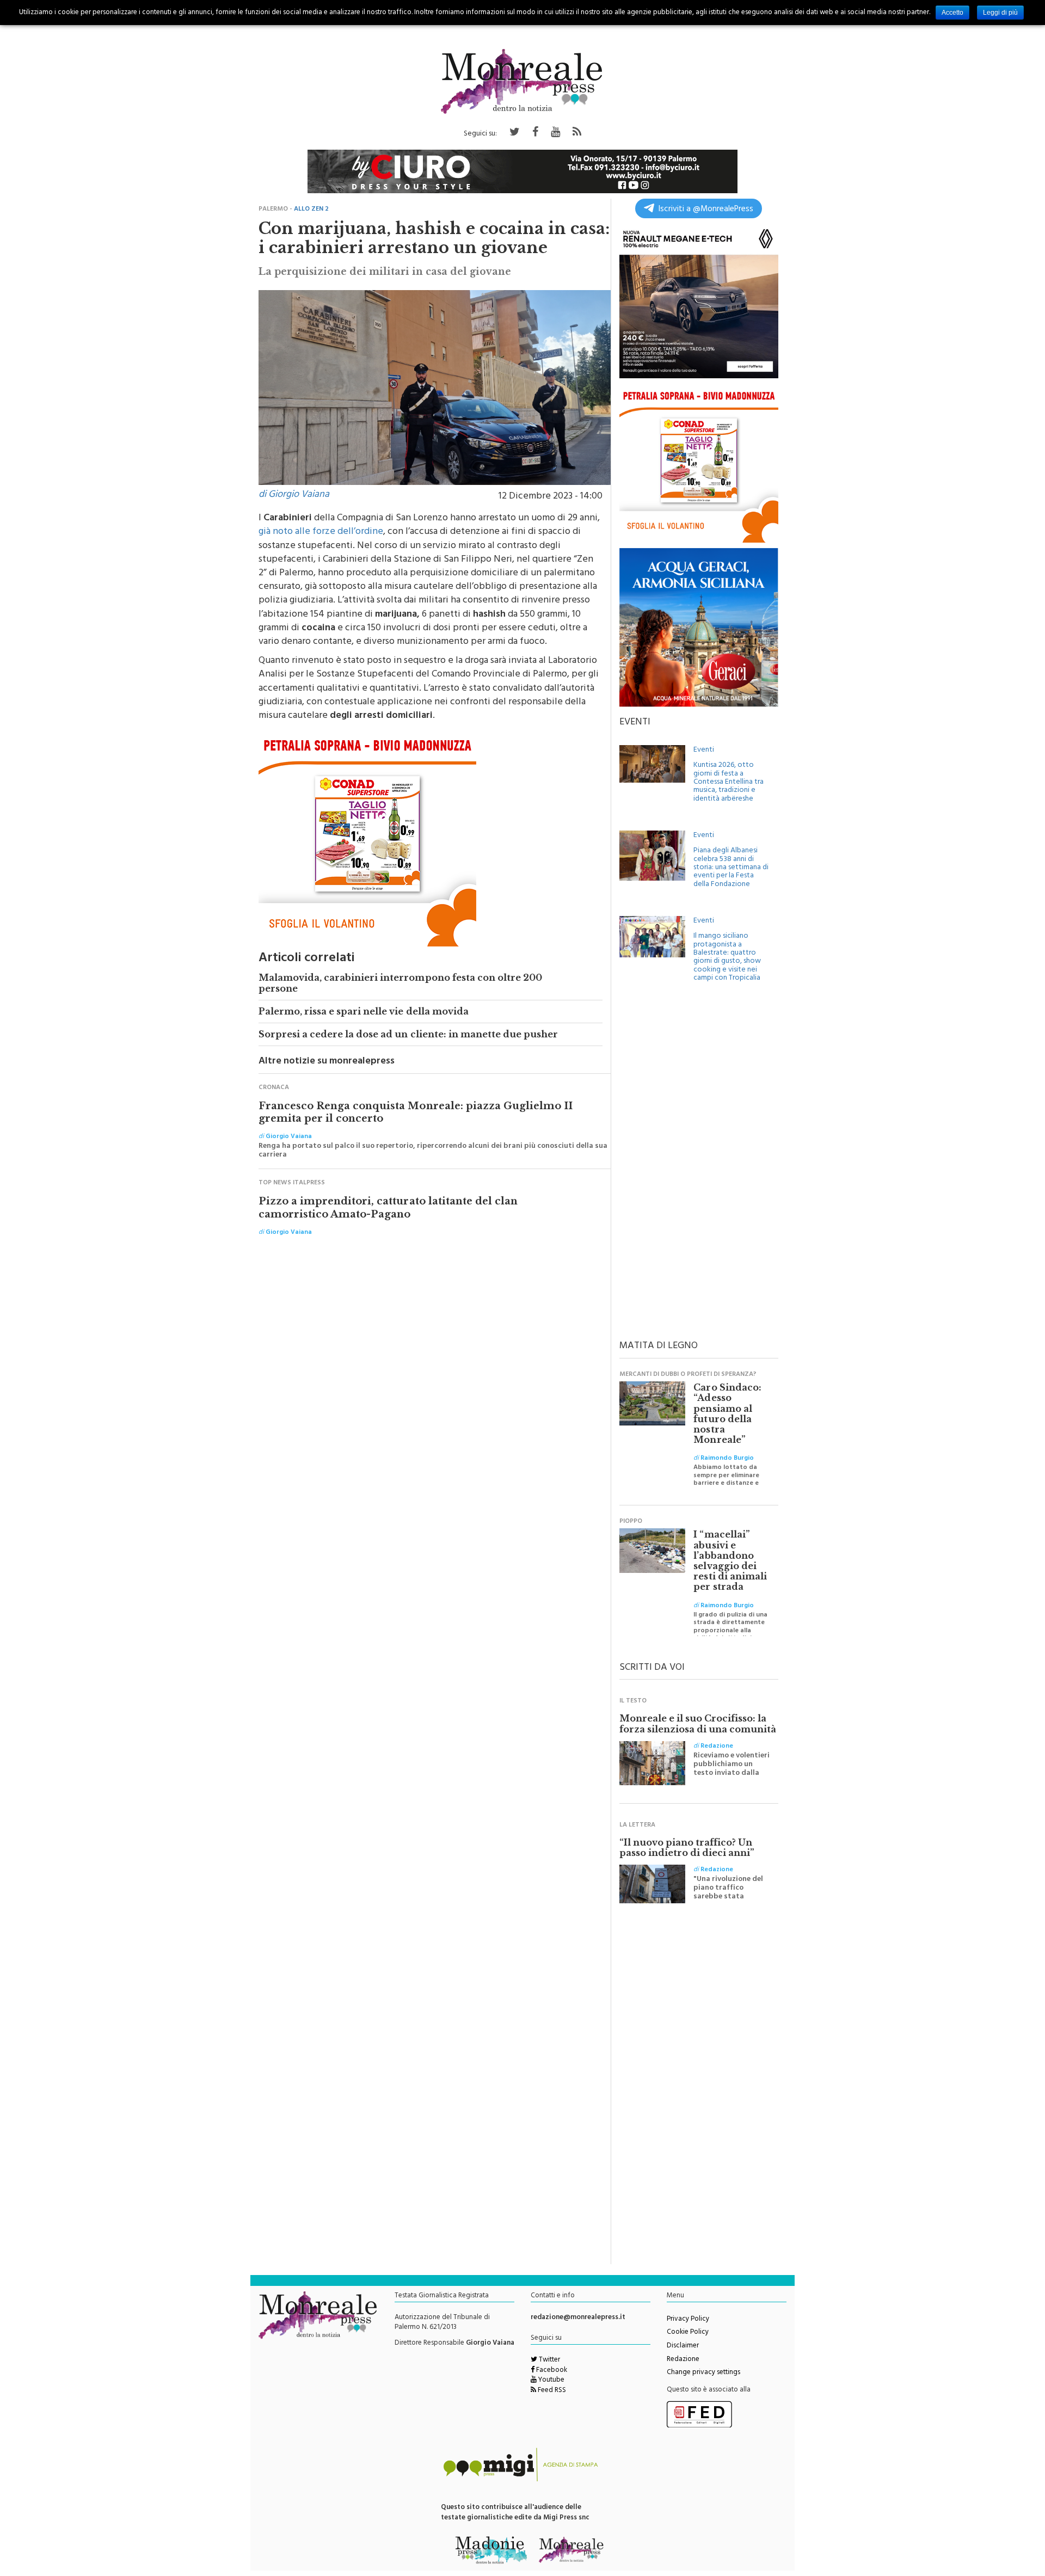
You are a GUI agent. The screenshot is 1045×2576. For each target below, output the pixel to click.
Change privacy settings (703, 2373)
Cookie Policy (688, 2333)
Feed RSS (551, 2391)
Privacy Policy (688, 2320)
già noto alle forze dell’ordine (321, 532)
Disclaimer (683, 2346)
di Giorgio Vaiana (294, 495)
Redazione (683, 2360)
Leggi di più (1000, 13)
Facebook (551, 2371)
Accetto (952, 13)
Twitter (549, 2360)
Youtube (551, 2381)
